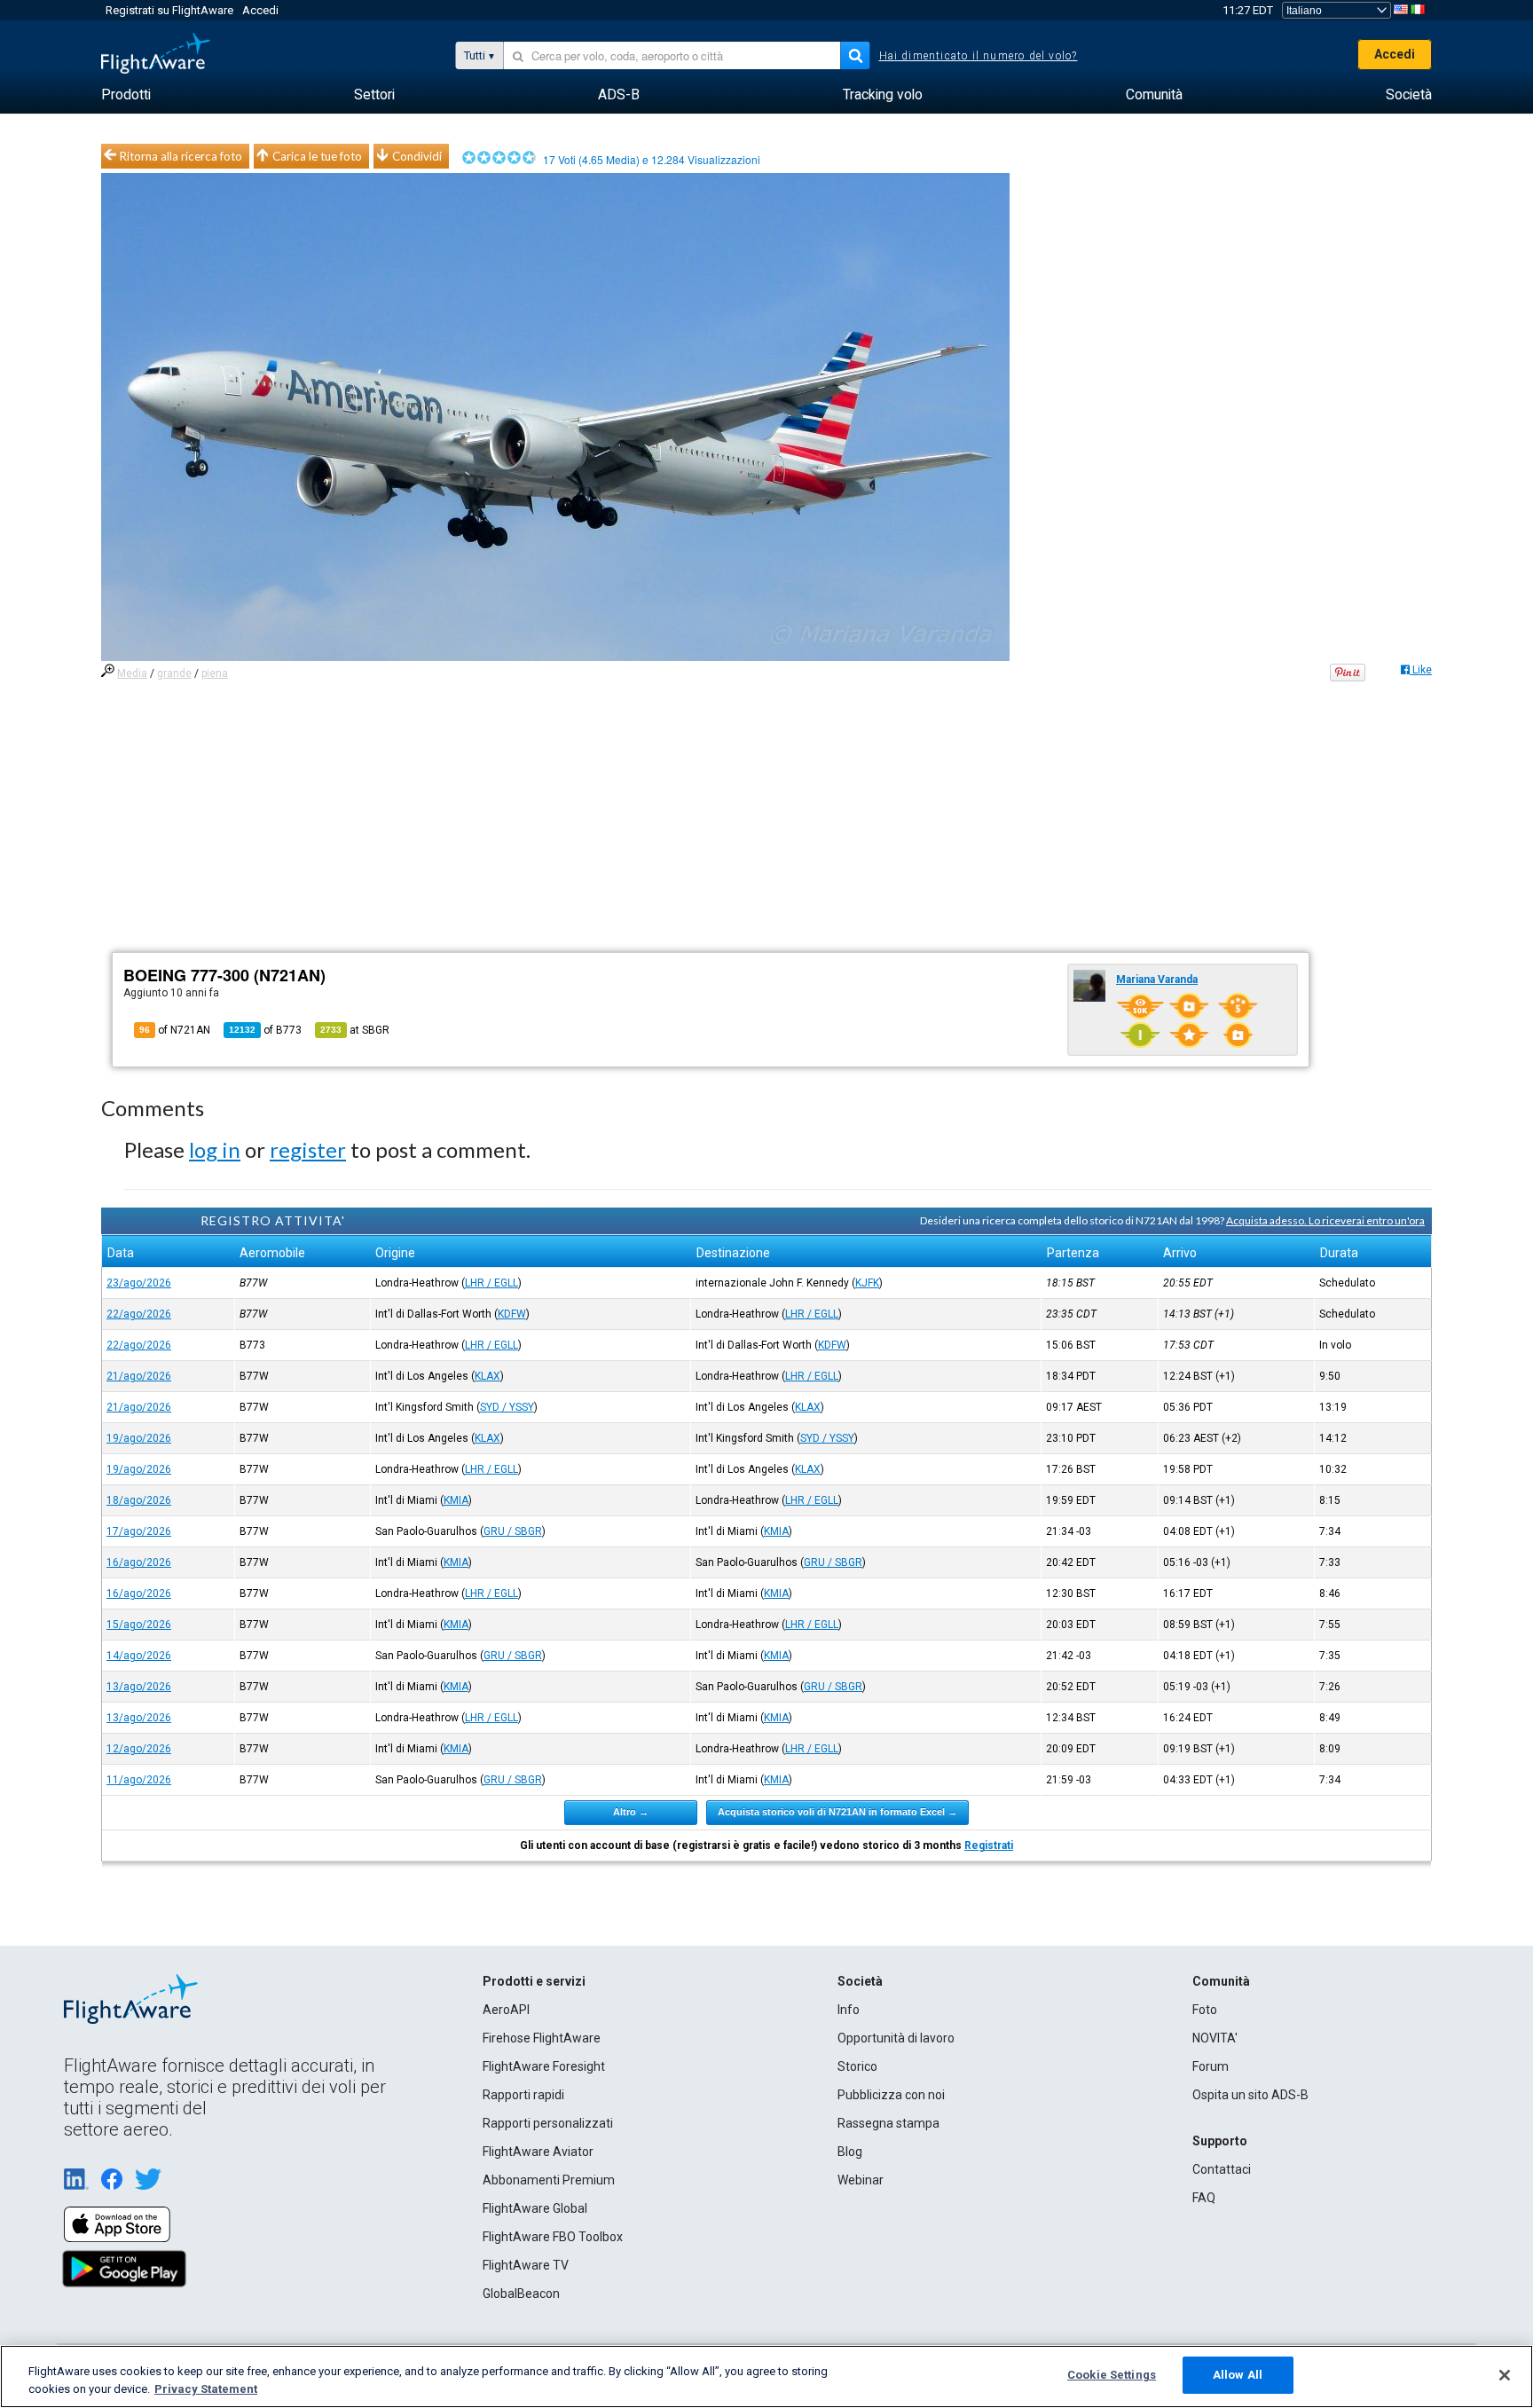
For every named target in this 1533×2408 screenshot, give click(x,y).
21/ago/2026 (139, 1376)
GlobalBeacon (521, 2294)
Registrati (989, 1845)
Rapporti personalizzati (548, 2123)
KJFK (867, 1283)
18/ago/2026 (139, 1500)
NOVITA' (1215, 2038)
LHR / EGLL (491, 1283)
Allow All (1238, 2375)
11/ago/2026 (139, 1780)
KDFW (512, 1314)
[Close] (1505, 2375)
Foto (1205, 2010)
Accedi (260, 10)
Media (132, 673)
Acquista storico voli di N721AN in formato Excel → (837, 1812)
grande (174, 673)
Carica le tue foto (317, 156)
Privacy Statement (206, 2389)
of (265, 1030)
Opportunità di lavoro (896, 2038)
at (355, 1030)
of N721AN (175, 1030)
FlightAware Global (535, 2208)
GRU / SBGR (513, 1531)
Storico (857, 2066)
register (308, 1149)
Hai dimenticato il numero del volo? (979, 56)
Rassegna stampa (888, 2123)
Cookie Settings (1112, 2375)
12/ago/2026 (139, 1749)
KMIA (456, 1500)
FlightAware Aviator (538, 2152)
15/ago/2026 (139, 1625)
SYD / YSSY (507, 1407)
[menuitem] (126, 95)
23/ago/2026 (139, 1283)
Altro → (631, 1812)
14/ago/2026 (139, 1656)
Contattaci (1222, 2169)
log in (215, 1149)
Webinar (861, 2180)
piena (215, 673)
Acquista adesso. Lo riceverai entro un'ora (1325, 1220)
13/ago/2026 (139, 1687)
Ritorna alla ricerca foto (181, 156)
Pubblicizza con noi (891, 2095)
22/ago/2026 (139, 1314)
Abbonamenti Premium (549, 2180)
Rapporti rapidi (523, 2095)
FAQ (1204, 2198)
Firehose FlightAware (542, 2038)
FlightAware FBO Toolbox (553, 2237)
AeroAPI (506, 2010)
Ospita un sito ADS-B (1250, 2095)
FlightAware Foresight (544, 2066)
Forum (1211, 2066)
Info (849, 2010)
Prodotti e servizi (534, 1981)
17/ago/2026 (139, 1531)
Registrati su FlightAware (169, 10)
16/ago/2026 (139, 1562)
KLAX (487, 1376)
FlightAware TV (526, 2265)
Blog (850, 2152)
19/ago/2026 (139, 1438)
